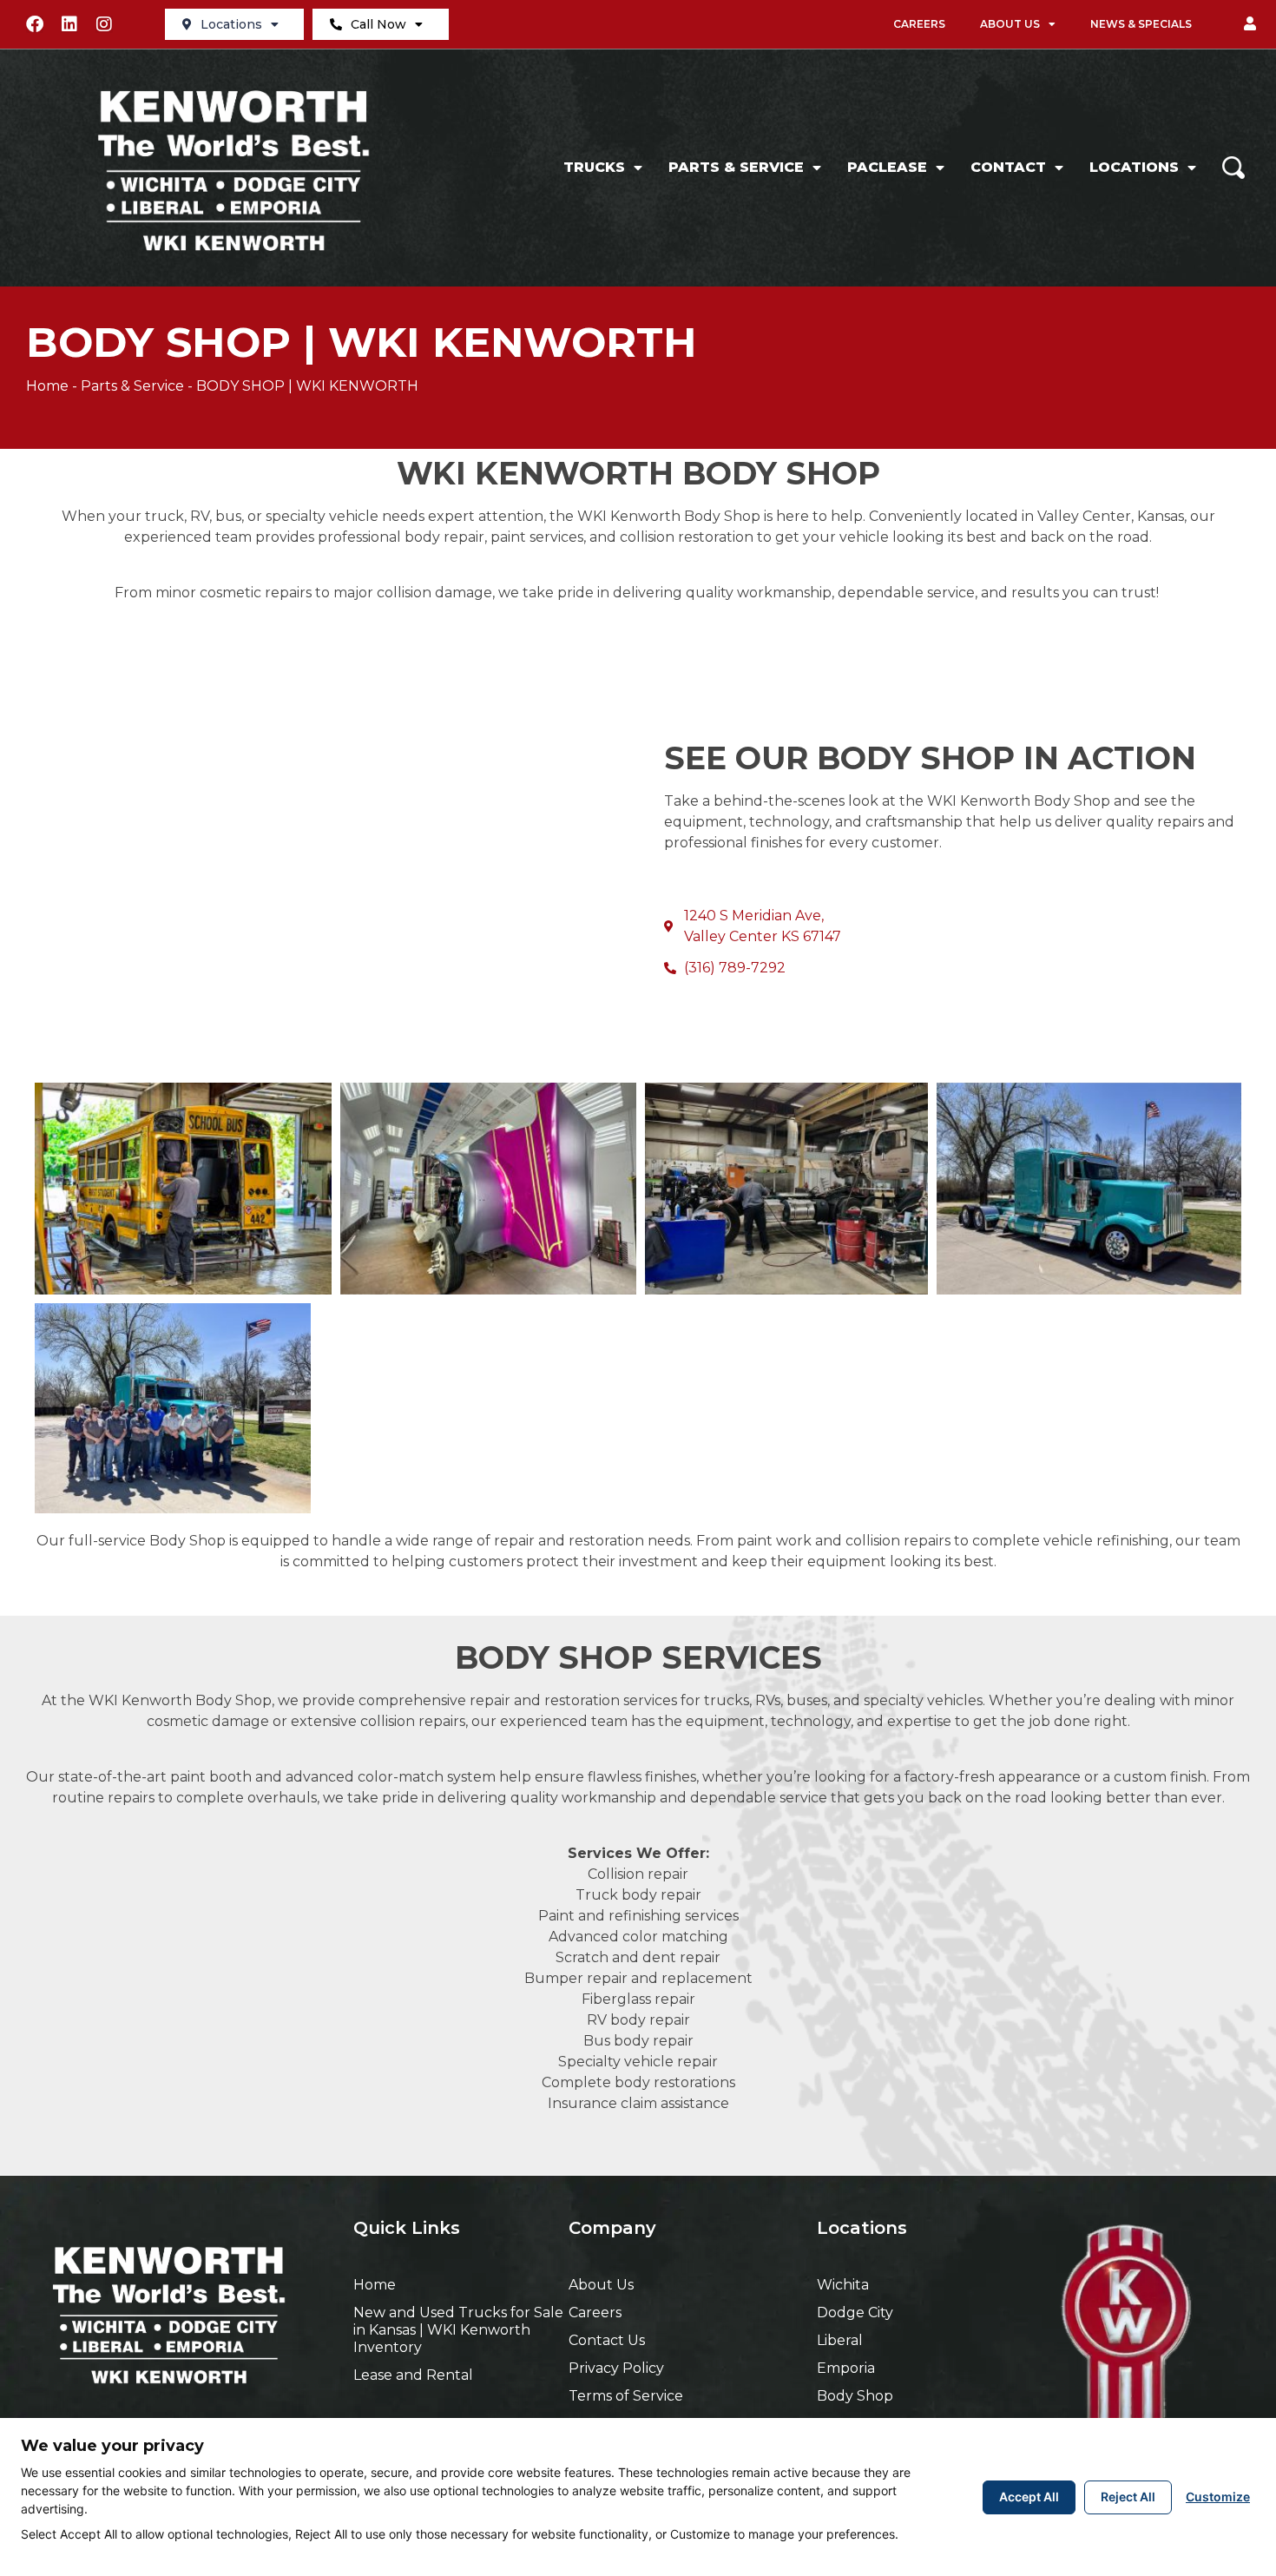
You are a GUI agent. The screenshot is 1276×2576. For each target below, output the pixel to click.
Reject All (1128, 2497)
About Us (1010, 24)
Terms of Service (626, 2396)
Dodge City (855, 2312)
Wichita (843, 2285)
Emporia (846, 2368)
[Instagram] (104, 24)
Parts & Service (736, 167)
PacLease (887, 167)
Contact (1008, 167)
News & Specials (1141, 24)
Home (47, 386)
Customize (1218, 2497)
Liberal (840, 2340)
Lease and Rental (413, 2375)
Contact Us (607, 2340)
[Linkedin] (69, 24)
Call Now (378, 24)
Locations (231, 24)
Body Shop (855, 2396)
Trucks (594, 167)
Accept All (1029, 2497)
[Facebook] (35, 24)
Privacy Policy (616, 2368)
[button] (1250, 24)
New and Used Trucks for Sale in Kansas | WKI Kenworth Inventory (458, 2330)
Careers (919, 24)
